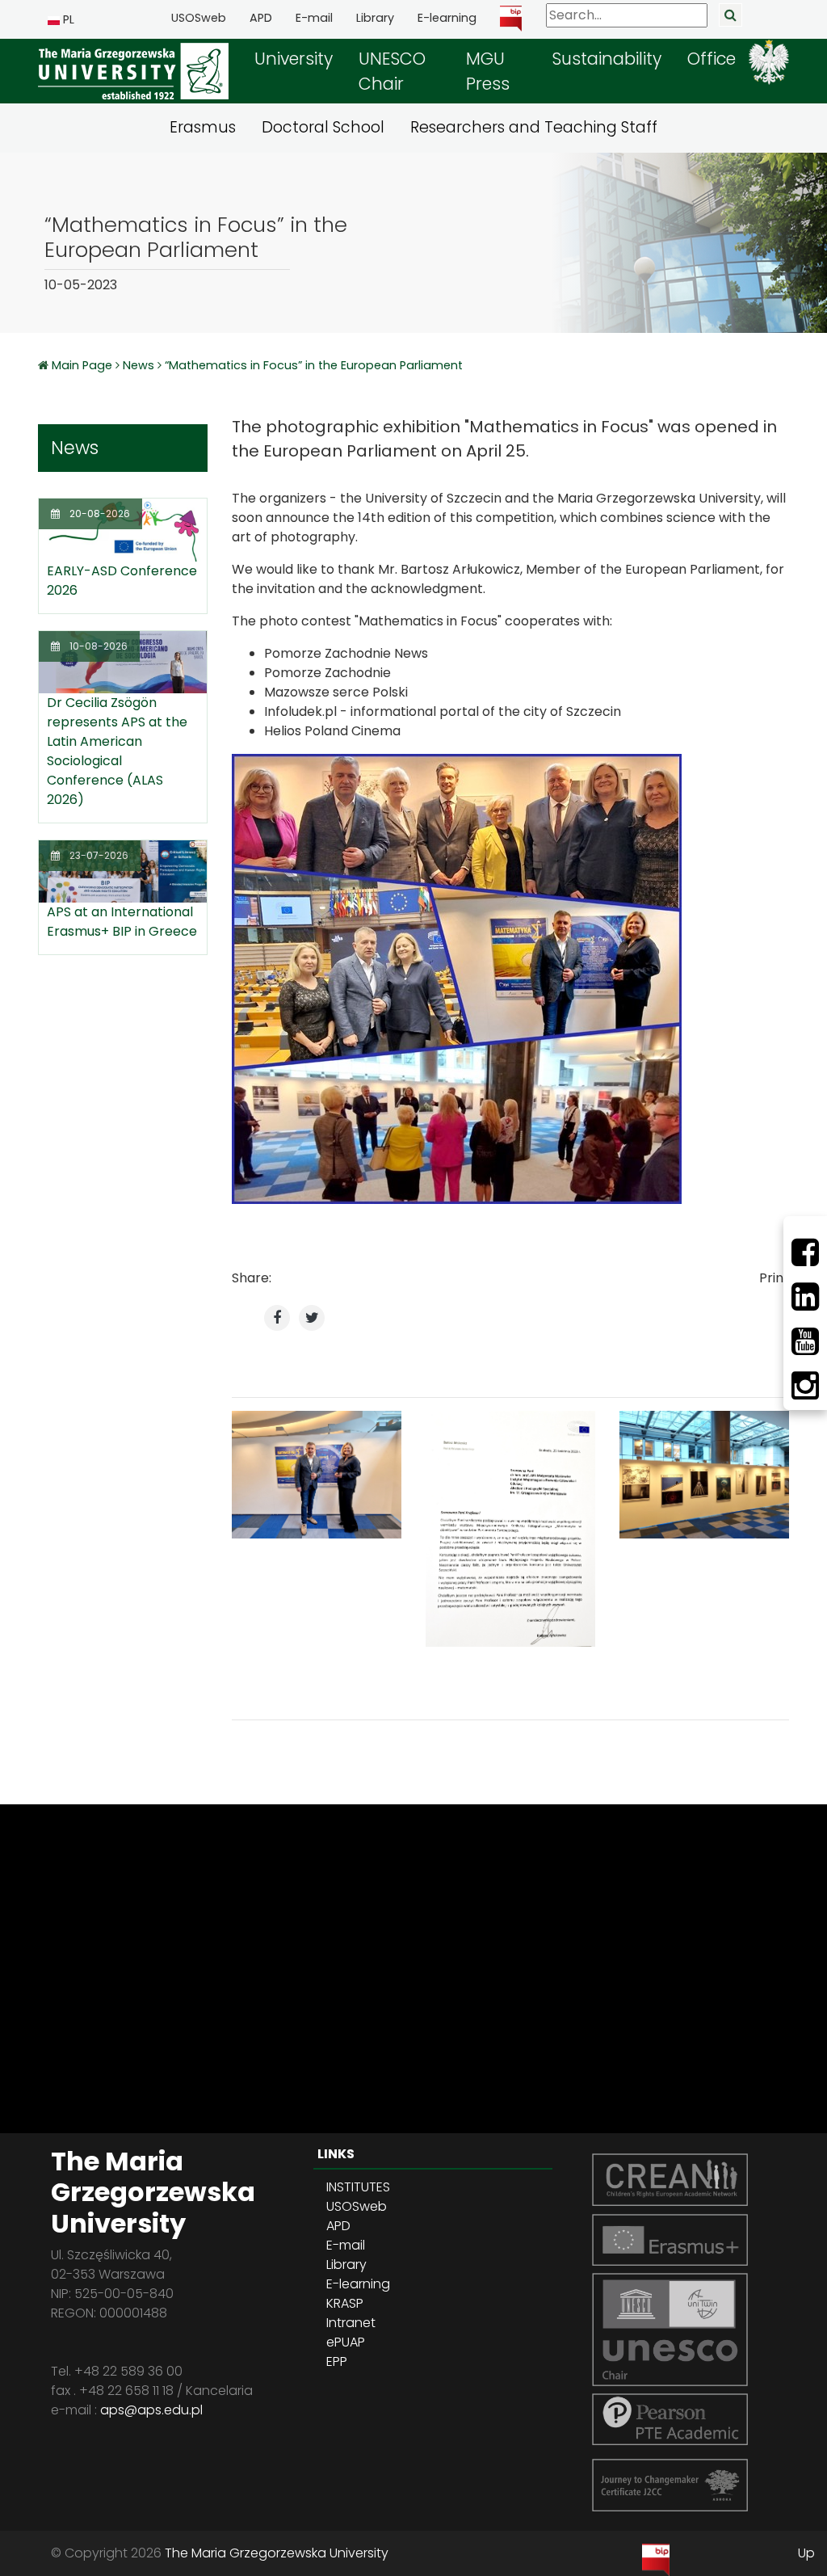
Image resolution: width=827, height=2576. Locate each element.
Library (375, 18)
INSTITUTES (358, 2187)
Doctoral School (323, 127)
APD (261, 18)
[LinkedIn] (805, 1297)
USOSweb (199, 18)
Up (806, 2553)
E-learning (447, 18)
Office (712, 59)
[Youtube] (805, 1341)
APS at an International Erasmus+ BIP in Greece (122, 922)
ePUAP (346, 2342)
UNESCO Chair (392, 71)
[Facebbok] (805, 1252)
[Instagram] (805, 1386)
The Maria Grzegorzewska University (277, 2553)
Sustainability (607, 59)
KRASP (345, 2303)
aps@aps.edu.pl (151, 2410)
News (139, 365)
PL (67, 19)
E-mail (314, 18)
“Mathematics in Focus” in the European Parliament (314, 365)
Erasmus (203, 127)
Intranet (351, 2323)
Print (774, 1278)
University (294, 59)
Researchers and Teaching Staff (534, 127)
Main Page (84, 365)
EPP (337, 2361)
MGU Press (488, 71)
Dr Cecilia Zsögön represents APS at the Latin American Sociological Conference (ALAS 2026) (117, 751)
